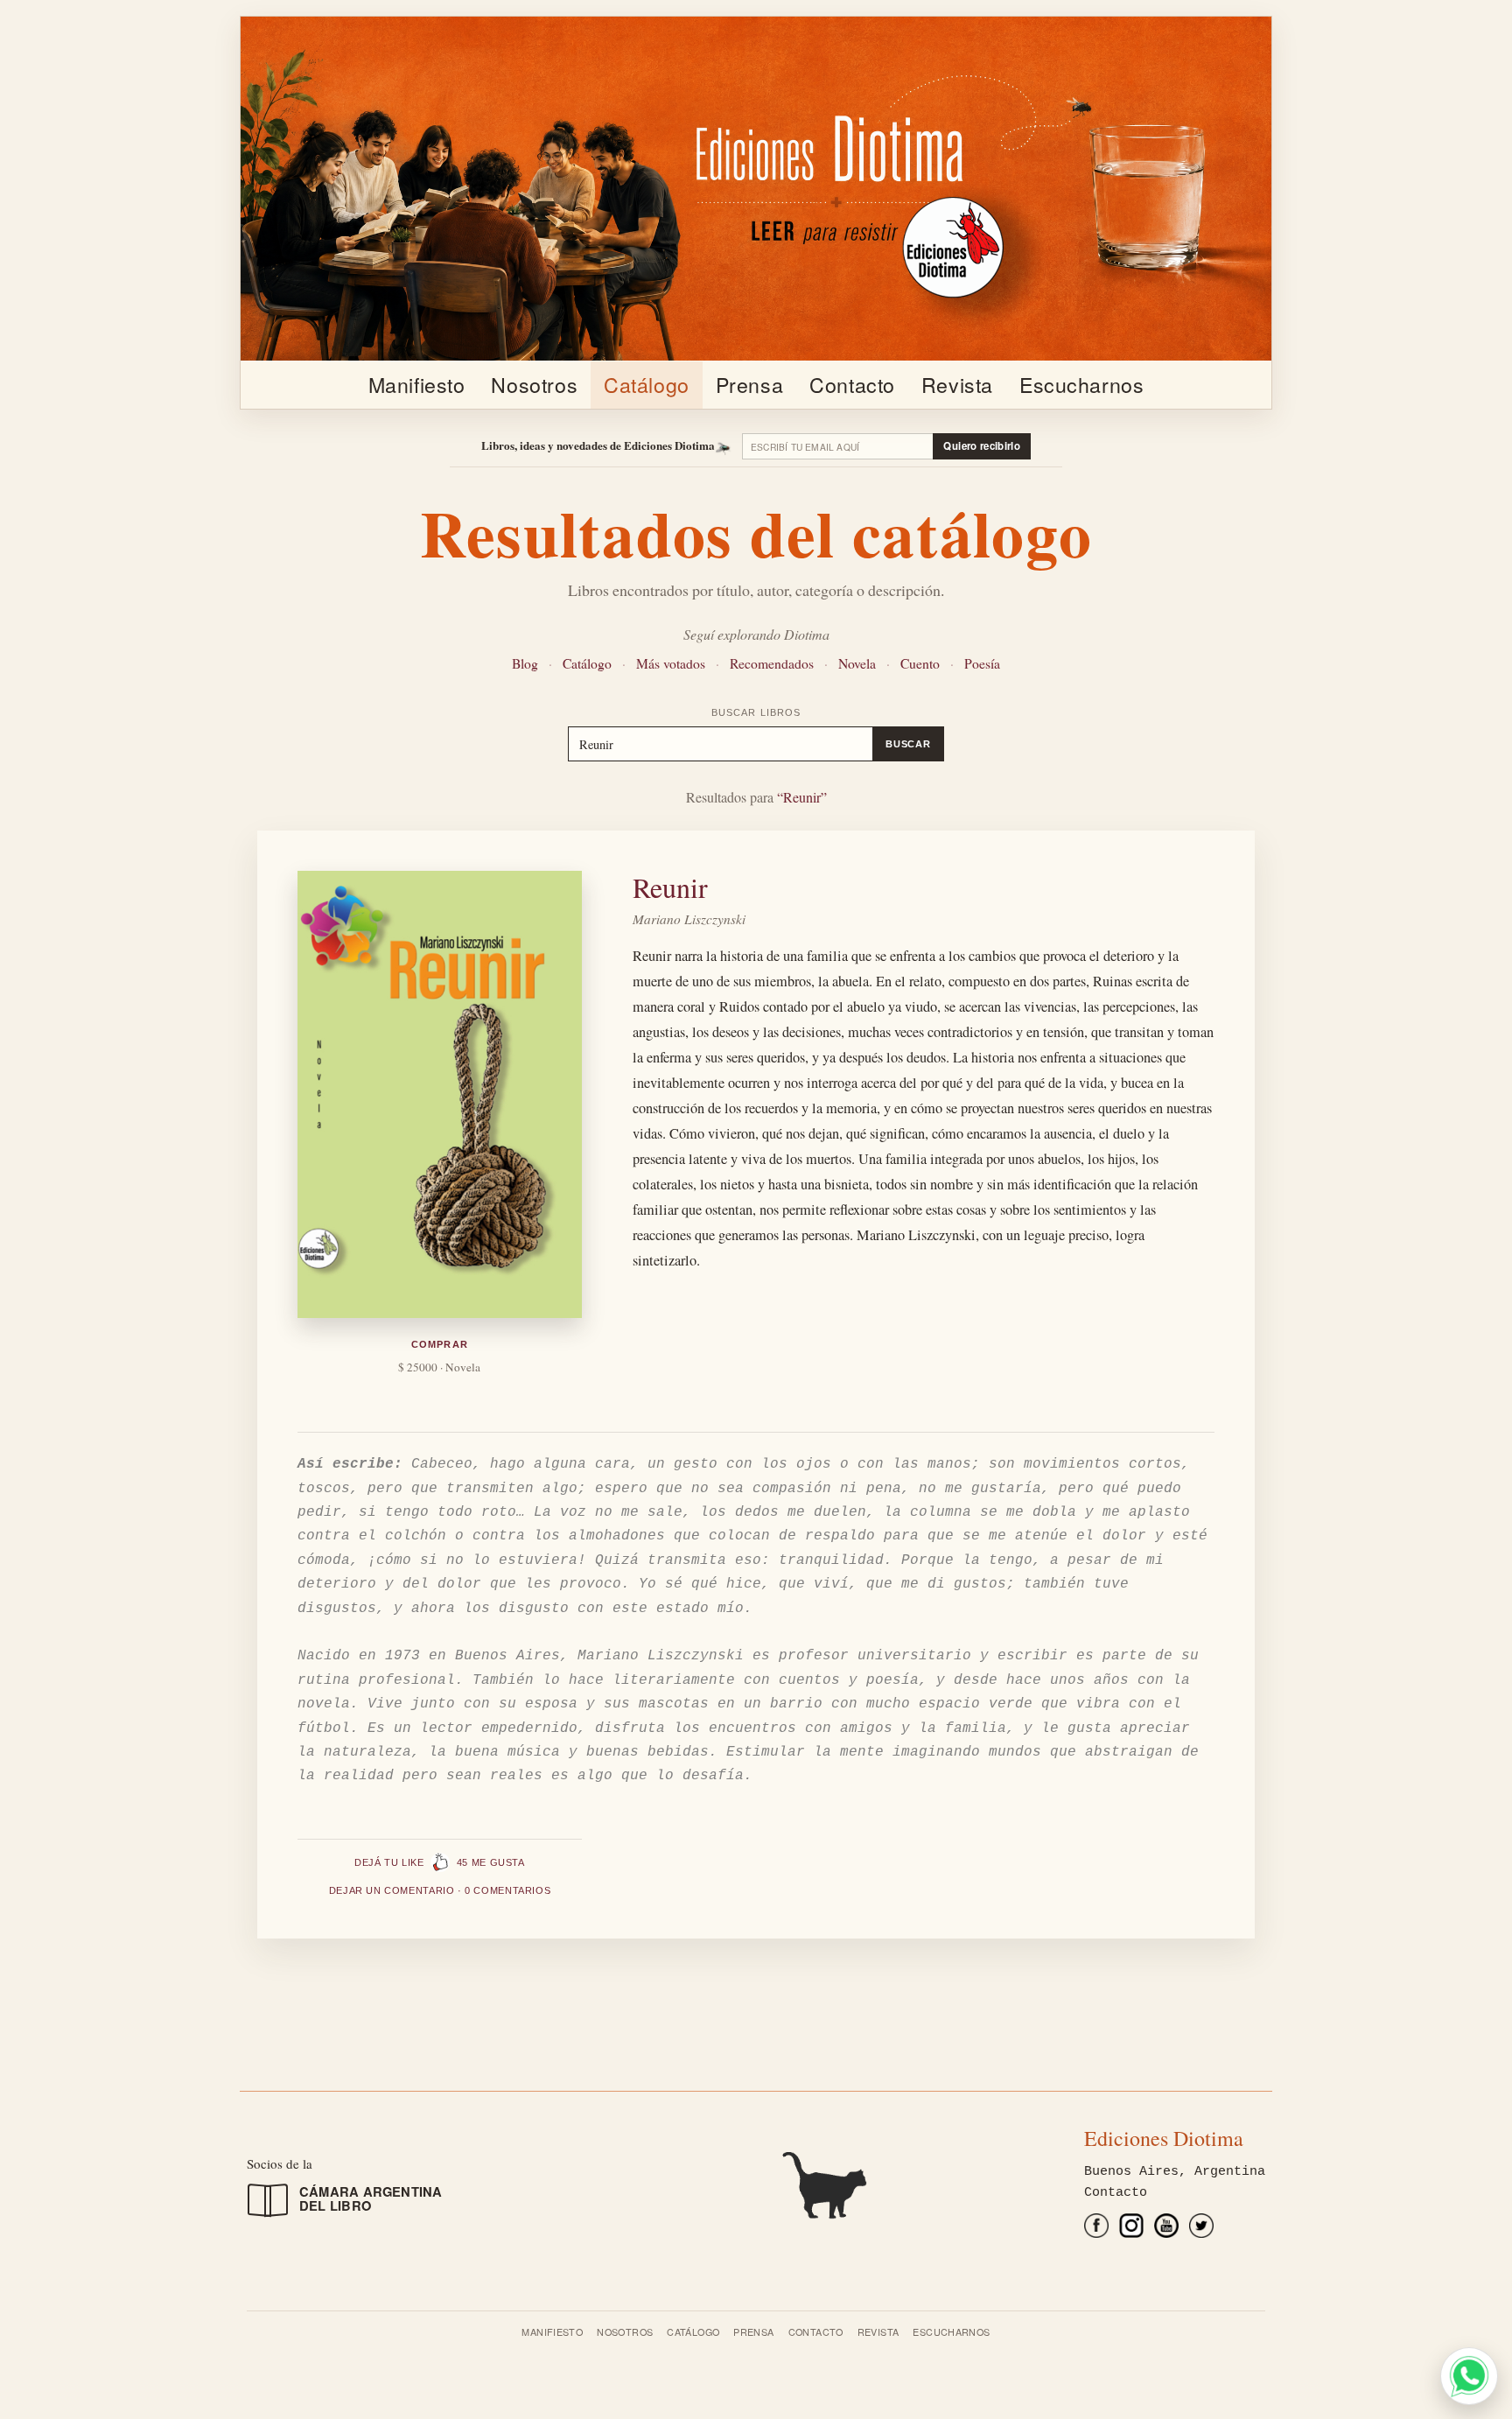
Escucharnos (1081, 384)
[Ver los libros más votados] (756, 2184)
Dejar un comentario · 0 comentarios (440, 1890)
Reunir (670, 887)
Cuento (920, 663)
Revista (957, 384)
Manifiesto (417, 384)
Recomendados (772, 663)
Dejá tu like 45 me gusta (439, 1862)
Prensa (749, 384)
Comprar (440, 1344)
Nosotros (534, 384)
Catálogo (647, 384)
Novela (857, 663)
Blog (525, 663)
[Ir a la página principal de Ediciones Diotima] (756, 189)
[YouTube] (1166, 2230)
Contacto (852, 384)
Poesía (982, 663)
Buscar (908, 744)
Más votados (671, 663)
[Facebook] (1096, 2230)
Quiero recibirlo (982, 446)
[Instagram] (1131, 2230)
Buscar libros (756, 712)
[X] (1201, 2230)
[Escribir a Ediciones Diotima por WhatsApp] (1469, 2376)
